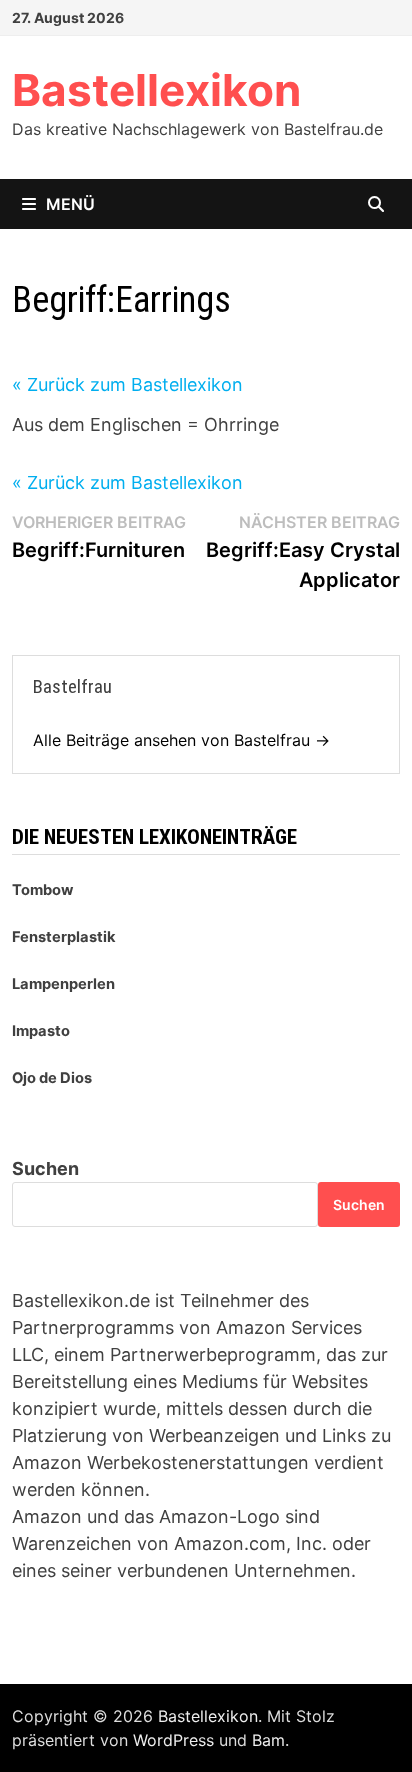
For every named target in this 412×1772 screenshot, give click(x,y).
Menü (70, 204)
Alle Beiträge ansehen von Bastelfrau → (181, 740)
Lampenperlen (63, 984)
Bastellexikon (156, 90)
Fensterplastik (64, 937)
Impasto (41, 1031)
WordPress (173, 1740)
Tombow (42, 890)
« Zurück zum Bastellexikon (127, 384)
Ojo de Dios (52, 1078)
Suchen (45, 1168)
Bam (268, 1740)
